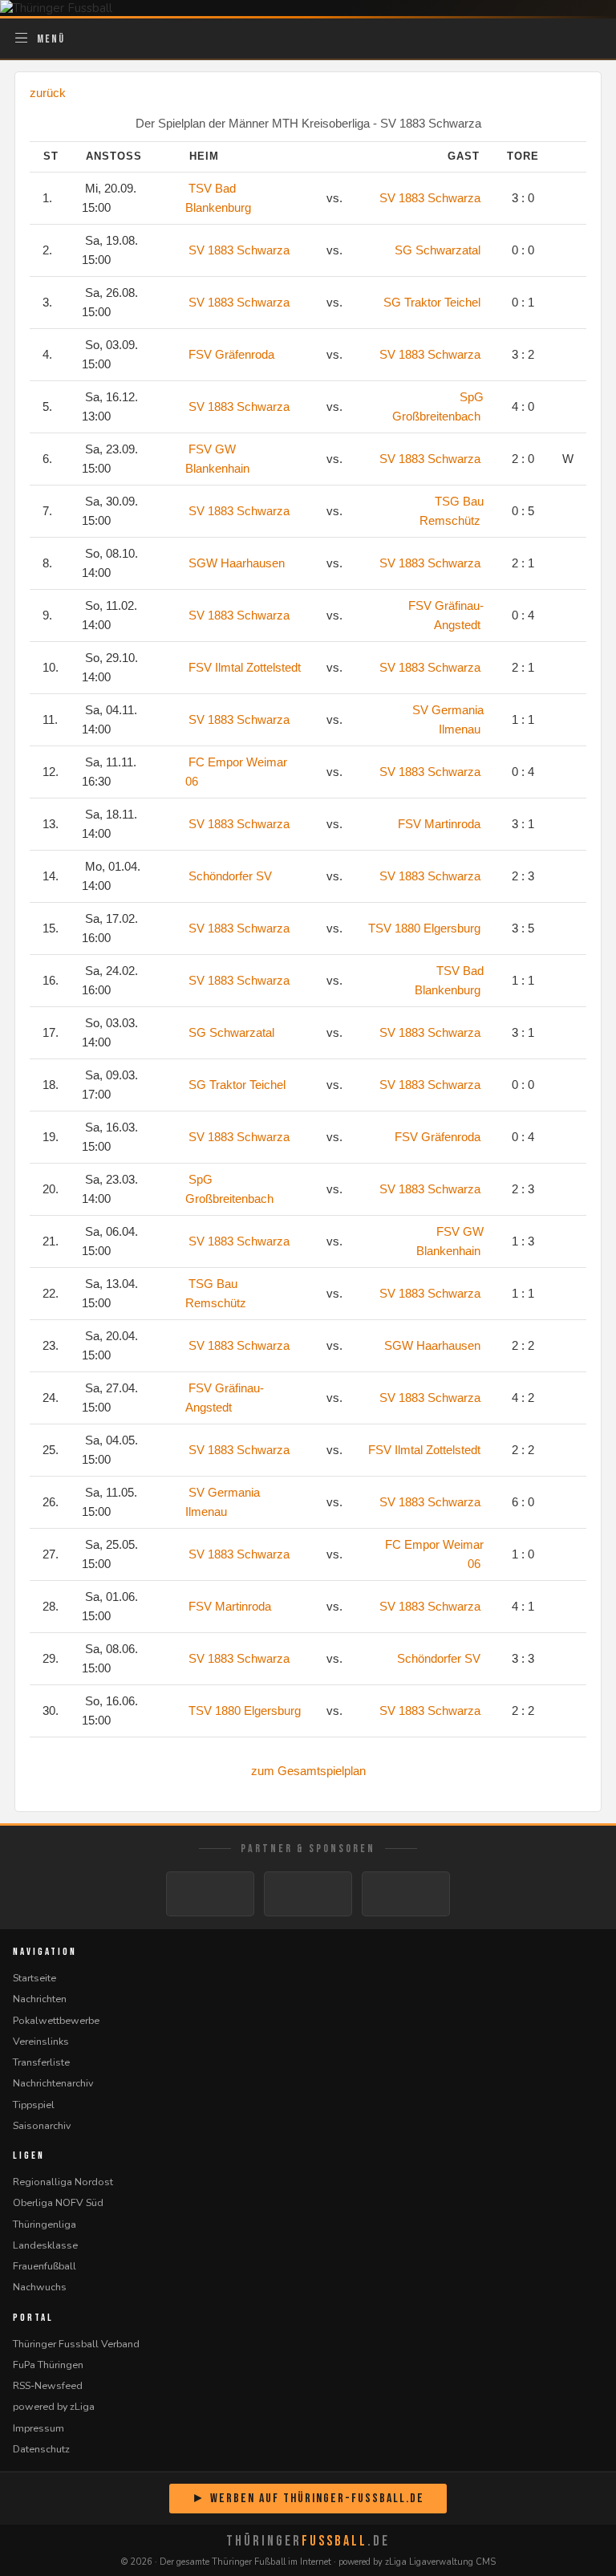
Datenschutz (41, 2449)
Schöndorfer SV (230, 876)
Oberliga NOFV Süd (58, 2202)
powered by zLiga (54, 2406)
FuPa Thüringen (48, 2365)
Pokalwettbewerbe (56, 2020)
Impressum (38, 2428)
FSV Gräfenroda (231, 354)
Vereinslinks (41, 2041)
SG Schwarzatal (438, 250)
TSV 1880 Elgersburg (424, 928)
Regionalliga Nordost (63, 2182)
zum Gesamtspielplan (308, 1771)
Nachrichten (40, 1999)
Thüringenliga (45, 2224)
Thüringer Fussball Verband (76, 2344)
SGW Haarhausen (237, 563)
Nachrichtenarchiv (53, 2083)
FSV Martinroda (439, 824)
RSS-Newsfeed (48, 2385)
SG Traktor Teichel (432, 302)
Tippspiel (34, 2105)
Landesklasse (45, 2245)
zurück (48, 93)
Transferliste (41, 2062)
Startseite (34, 1978)
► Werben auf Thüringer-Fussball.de (308, 2499)
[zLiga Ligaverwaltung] (210, 1894)
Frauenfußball (45, 2266)
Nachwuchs (40, 2287)
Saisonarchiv (42, 2125)
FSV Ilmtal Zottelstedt (245, 667)
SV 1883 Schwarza (430, 198)
